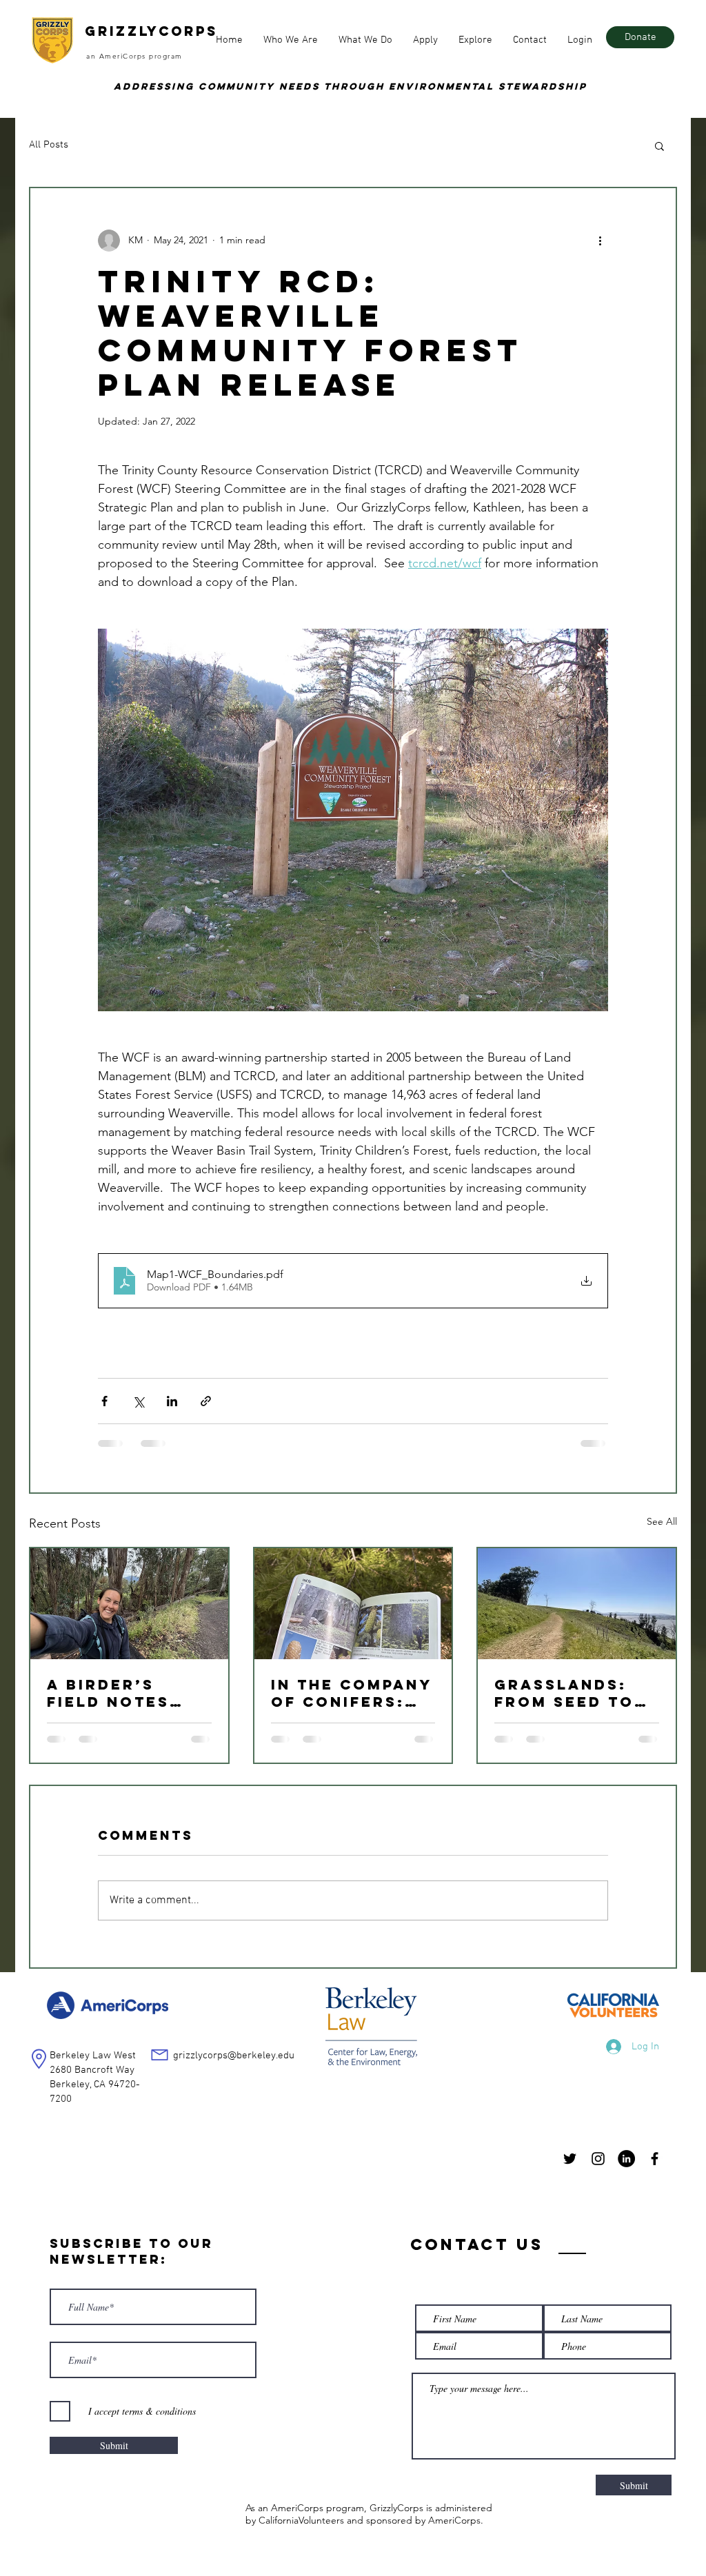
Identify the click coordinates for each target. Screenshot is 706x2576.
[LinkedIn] (626, 2159)
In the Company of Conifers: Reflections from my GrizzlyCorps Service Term (351, 1693)
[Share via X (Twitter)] (138, 1401)
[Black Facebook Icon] (655, 2159)
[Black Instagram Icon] (598, 2159)
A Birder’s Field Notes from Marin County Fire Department (110, 1693)
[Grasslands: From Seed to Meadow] (577, 1604)
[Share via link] (206, 1401)
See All (662, 1521)
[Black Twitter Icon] (570, 2159)
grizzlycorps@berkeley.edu (234, 2056)
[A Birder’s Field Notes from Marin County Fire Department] (129, 1604)
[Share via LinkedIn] (172, 1401)
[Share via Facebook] (104, 1401)
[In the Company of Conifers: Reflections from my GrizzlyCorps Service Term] (353, 1604)
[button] (291, 40)
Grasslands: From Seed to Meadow (564, 1693)
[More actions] (600, 241)
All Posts (49, 145)
